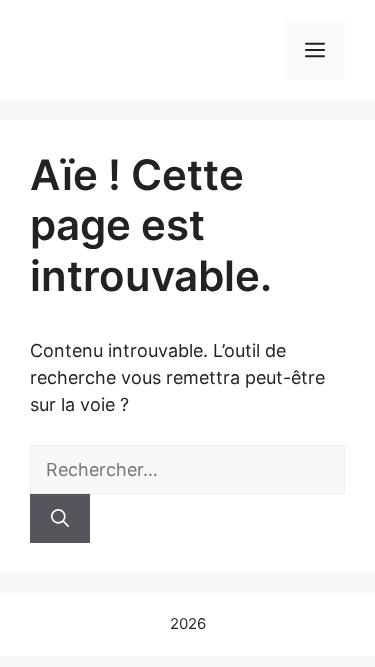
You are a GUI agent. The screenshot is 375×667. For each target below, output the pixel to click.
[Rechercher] (60, 518)
